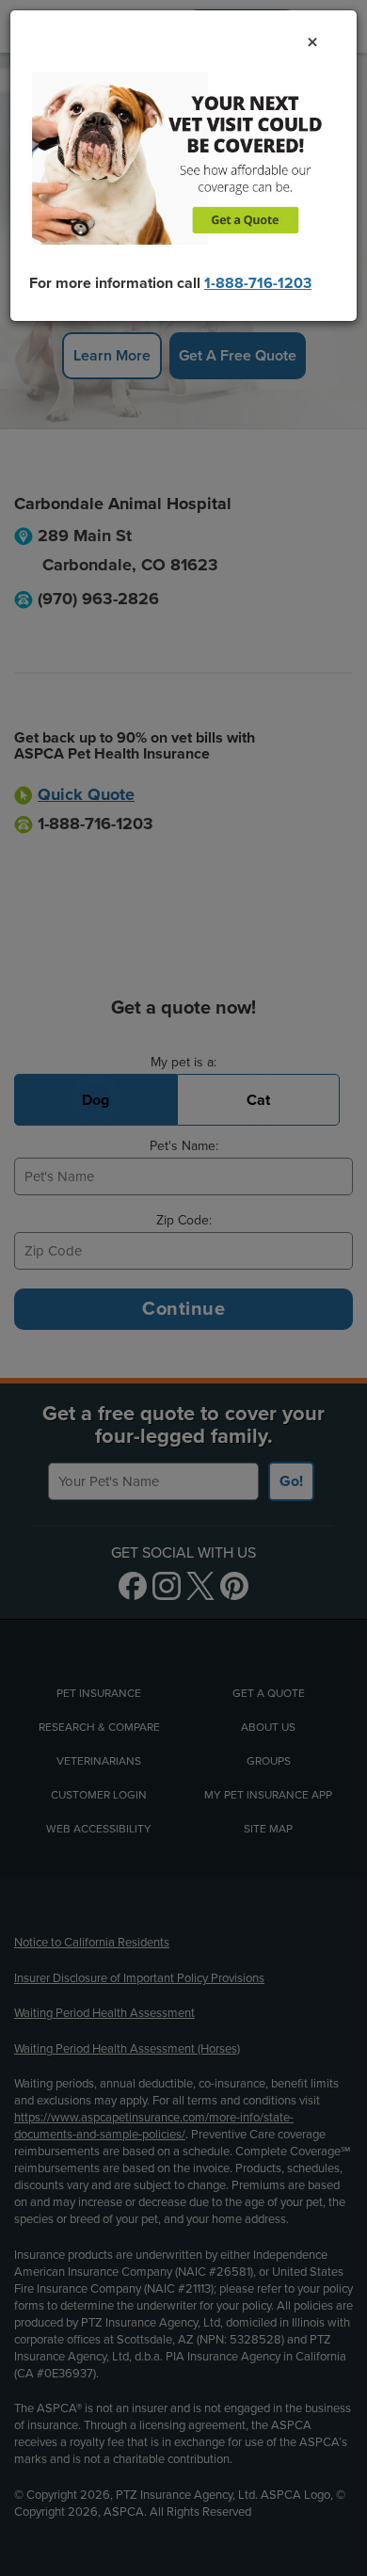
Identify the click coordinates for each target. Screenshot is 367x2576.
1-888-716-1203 (258, 283)
